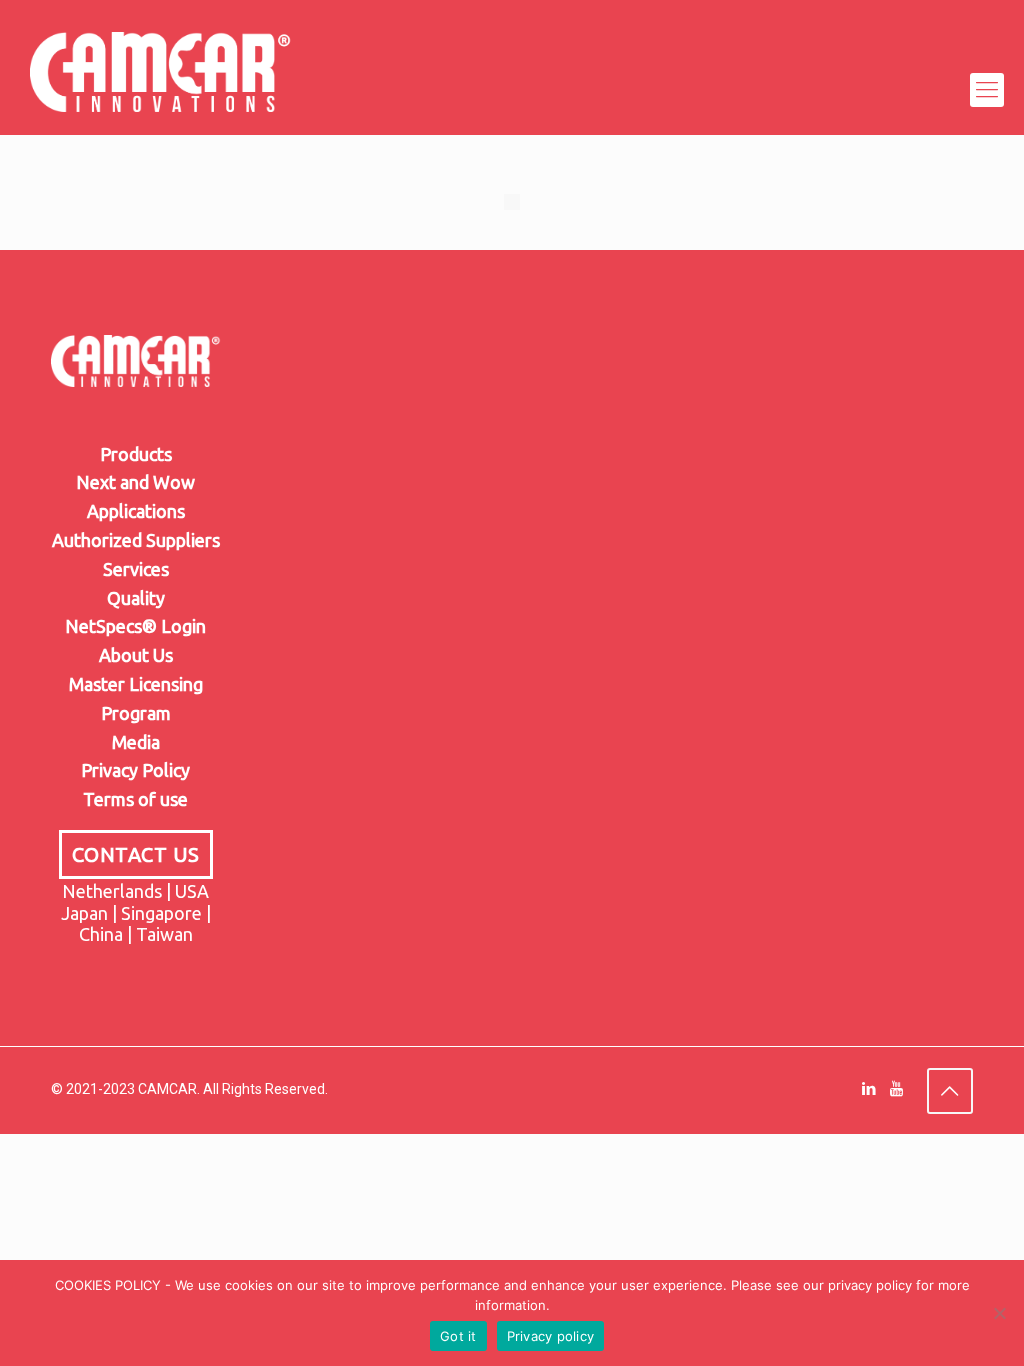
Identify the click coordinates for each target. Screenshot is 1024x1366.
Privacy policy (551, 1336)
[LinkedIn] (869, 1089)
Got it (458, 1336)
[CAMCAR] (161, 90)
